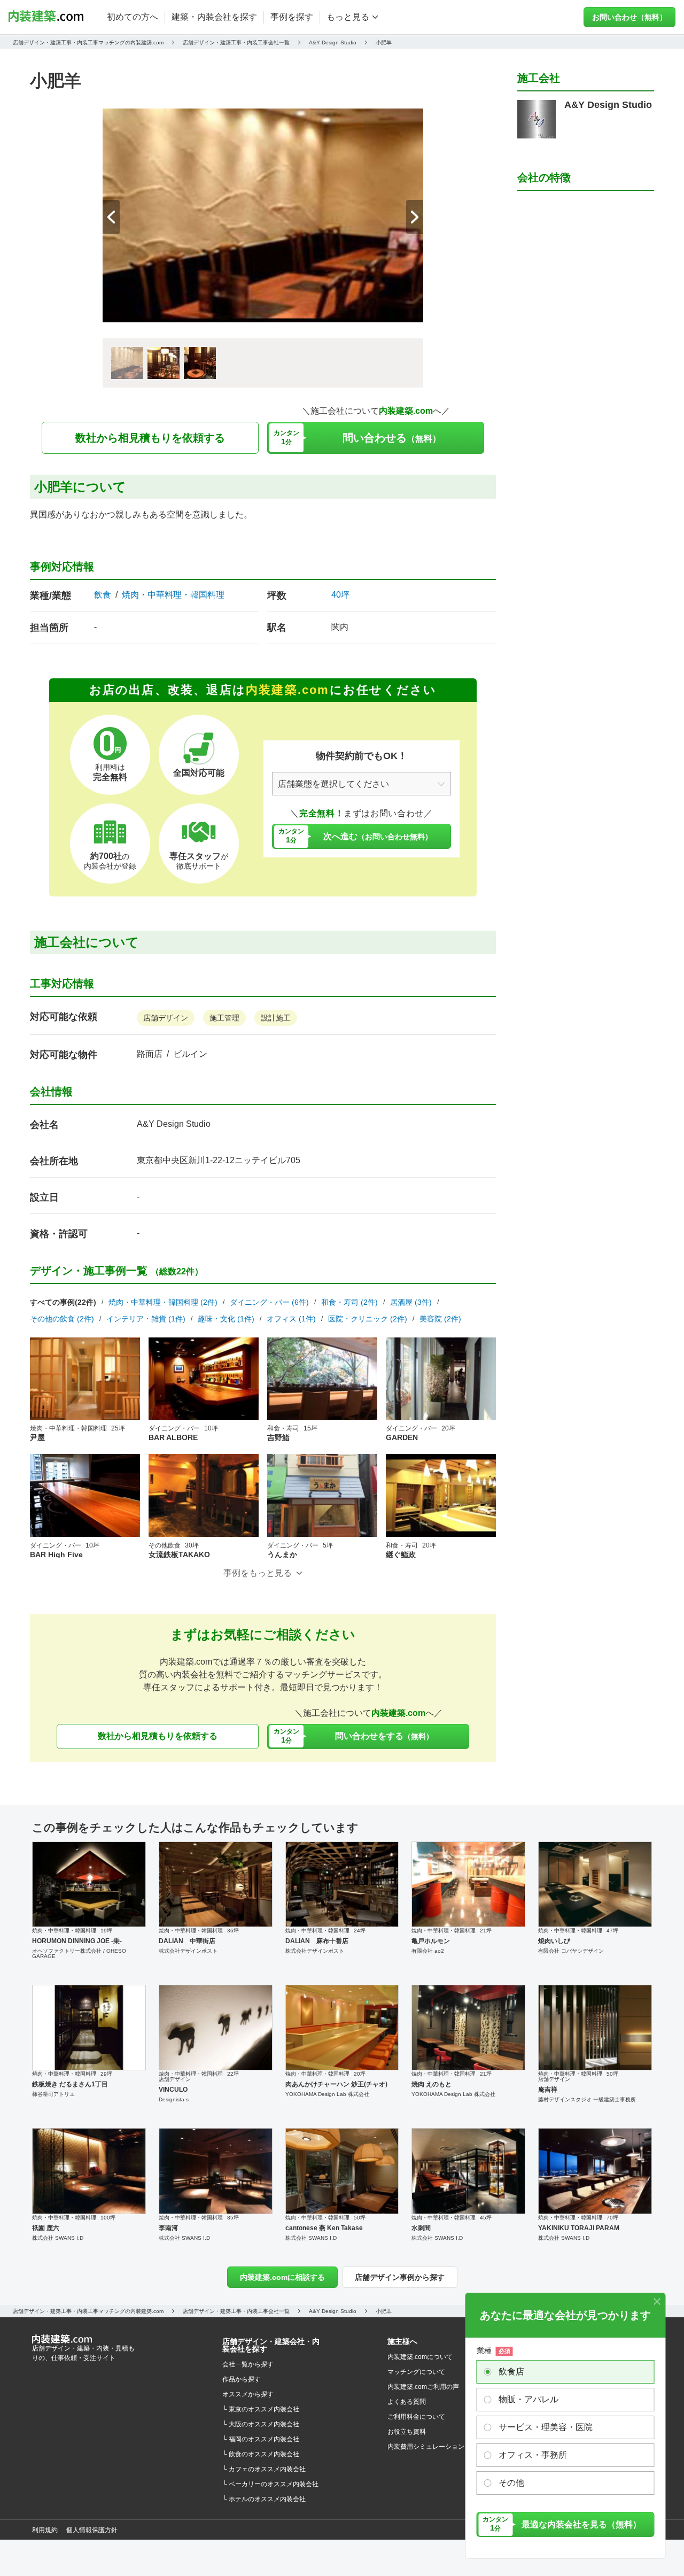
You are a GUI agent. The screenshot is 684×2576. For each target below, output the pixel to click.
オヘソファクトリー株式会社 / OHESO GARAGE (79, 1954)
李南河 (168, 2228)
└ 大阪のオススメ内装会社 (261, 2424)
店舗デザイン (166, 1018)
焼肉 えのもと (432, 2084)
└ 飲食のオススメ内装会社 (261, 2454)
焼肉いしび (554, 1941)
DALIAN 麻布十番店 (317, 1941)
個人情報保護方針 (92, 2530)
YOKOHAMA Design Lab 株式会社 (327, 2094)
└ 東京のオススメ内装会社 (261, 2409)
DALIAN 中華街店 (187, 1941)
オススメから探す (248, 2394)
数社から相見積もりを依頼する (150, 438)
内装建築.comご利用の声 (423, 2387)
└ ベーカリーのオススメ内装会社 (270, 2484)
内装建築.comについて (420, 2357)
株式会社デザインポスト (188, 1951)
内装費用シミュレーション (426, 2447)
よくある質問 (407, 2402)
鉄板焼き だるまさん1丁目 (70, 2084)
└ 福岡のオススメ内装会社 (261, 2439)
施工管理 (224, 1018)
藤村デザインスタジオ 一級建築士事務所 (587, 2099)
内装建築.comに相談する (282, 2277)
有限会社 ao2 (428, 1951)
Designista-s (174, 2099)
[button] (415, 217)
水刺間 (421, 2228)
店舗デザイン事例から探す (400, 2277)
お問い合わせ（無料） (629, 17)
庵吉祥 (548, 2090)
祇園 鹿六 (46, 2228)
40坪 (340, 595)
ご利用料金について (416, 2417)
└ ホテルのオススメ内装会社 (264, 2499)
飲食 (103, 595)
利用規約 (45, 2530)
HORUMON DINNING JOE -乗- (77, 1941)
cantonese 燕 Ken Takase (324, 2228)
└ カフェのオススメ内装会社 (264, 2469)
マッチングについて (416, 2372)
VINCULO (173, 2090)
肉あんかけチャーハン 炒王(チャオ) (336, 2084)
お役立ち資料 (407, 2432)
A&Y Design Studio (174, 1124)
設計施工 (276, 1018)
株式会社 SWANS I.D (58, 2238)
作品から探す (242, 2379)
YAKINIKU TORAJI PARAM (579, 2228)
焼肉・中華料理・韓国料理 (173, 595)
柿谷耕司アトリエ (53, 2094)
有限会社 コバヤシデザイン (571, 1951)
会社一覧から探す (248, 2364)
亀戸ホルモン (431, 1941)
